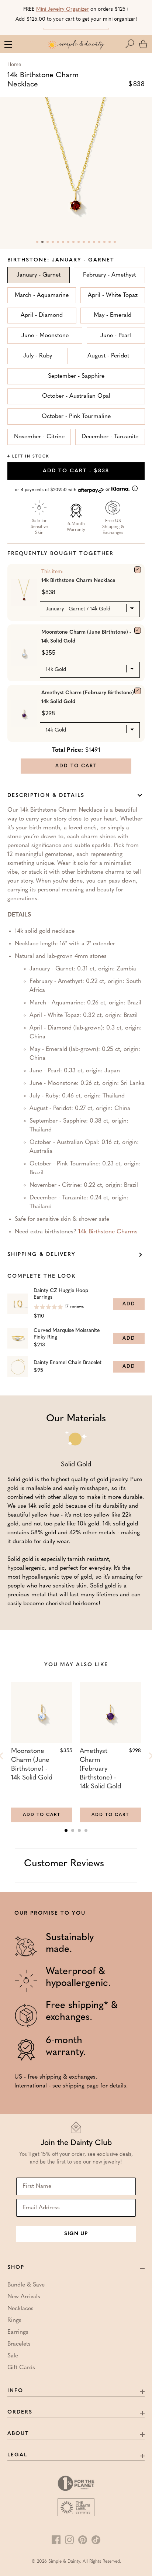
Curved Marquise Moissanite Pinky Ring (67, 1334)
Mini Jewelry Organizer (63, 9)
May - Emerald (113, 315)
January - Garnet (39, 275)
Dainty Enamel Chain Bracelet (68, 1363)
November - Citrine (39, 437)
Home (14, 65)
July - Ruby (38, 356)
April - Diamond (42, 315)
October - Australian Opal (76, 396)
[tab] (66, 1830)
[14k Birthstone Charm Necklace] (138, 570)
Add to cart (76, 471)
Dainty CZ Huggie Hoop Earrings (61, 1294)
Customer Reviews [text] (64, 1864)
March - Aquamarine (42, 295)
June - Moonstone (45, 336)
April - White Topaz (113, 295)
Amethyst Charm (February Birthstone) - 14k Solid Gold (89, 697)
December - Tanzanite (110, 437)
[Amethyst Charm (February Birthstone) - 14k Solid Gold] (138, 691)
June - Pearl (116, 336)
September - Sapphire (76, 376)
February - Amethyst (109, 275)
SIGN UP (76, 2234)
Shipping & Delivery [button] (42, 1255)
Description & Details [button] (46, 796)
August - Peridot (108, 356)
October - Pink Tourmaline (76, 417)
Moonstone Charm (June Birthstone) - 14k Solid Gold (86, 637)
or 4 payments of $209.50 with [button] (63, 490)
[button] (131, 44)
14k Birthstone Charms (108, 1232)
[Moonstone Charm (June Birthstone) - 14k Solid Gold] (138, 630)
